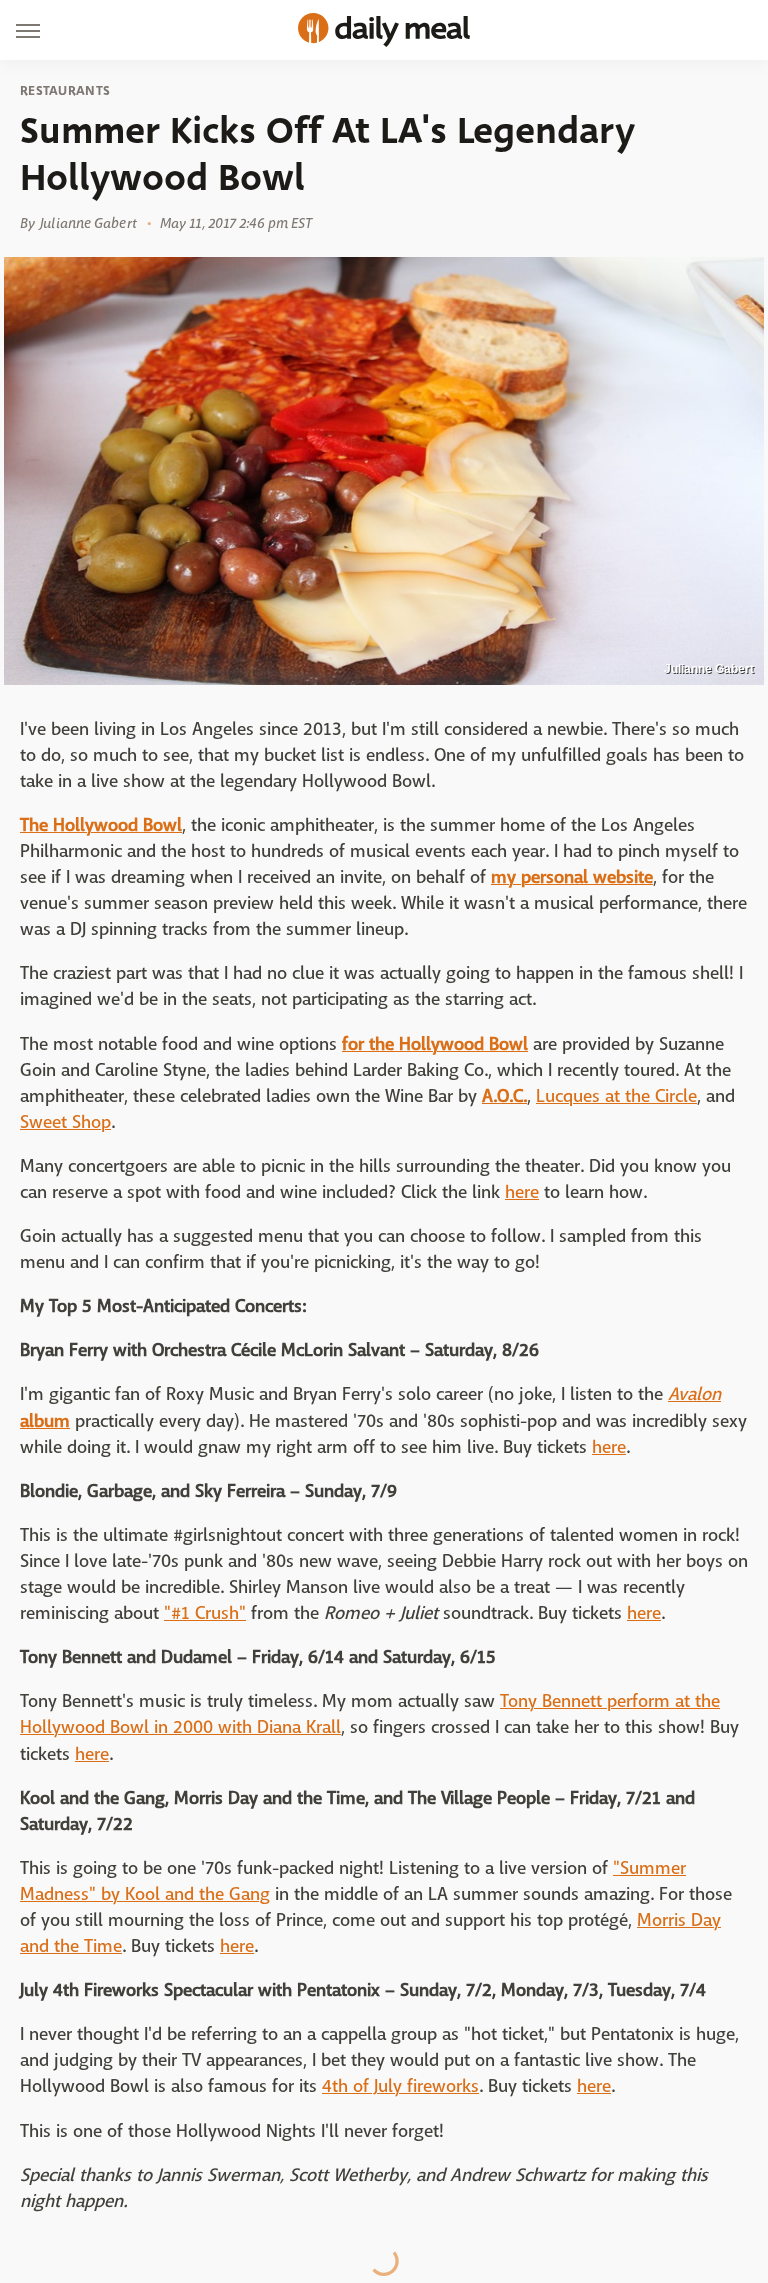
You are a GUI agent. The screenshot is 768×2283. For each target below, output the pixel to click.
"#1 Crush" (205, 1613)
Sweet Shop (65, 1122)
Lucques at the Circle (616, 1096)
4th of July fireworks (400, 2086)
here (522, 1192)
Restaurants (65, 91)
